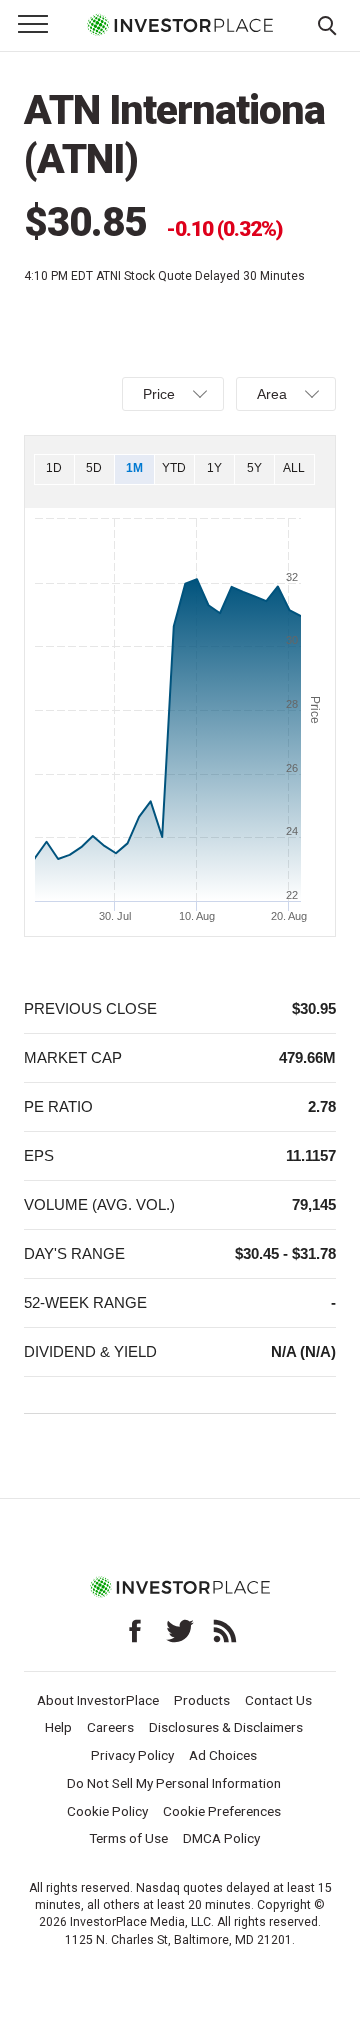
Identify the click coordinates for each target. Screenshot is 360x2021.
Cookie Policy (107, 1811)
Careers (110, 1727)
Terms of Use (128, 1838)
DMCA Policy (221, 1838)
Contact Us (278, 1700)
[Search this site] (327, 24)
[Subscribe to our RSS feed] (225, 1631)
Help (58, 1727)
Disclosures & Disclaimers (226, 1727)
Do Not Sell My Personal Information (174, 1783)
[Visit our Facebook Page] (135, 1631)
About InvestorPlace (98, 1700)
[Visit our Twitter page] (180, 1631)
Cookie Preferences (222, 1811)
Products (202, 1700)
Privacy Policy (132, 1755)
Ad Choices (223, 1755)
